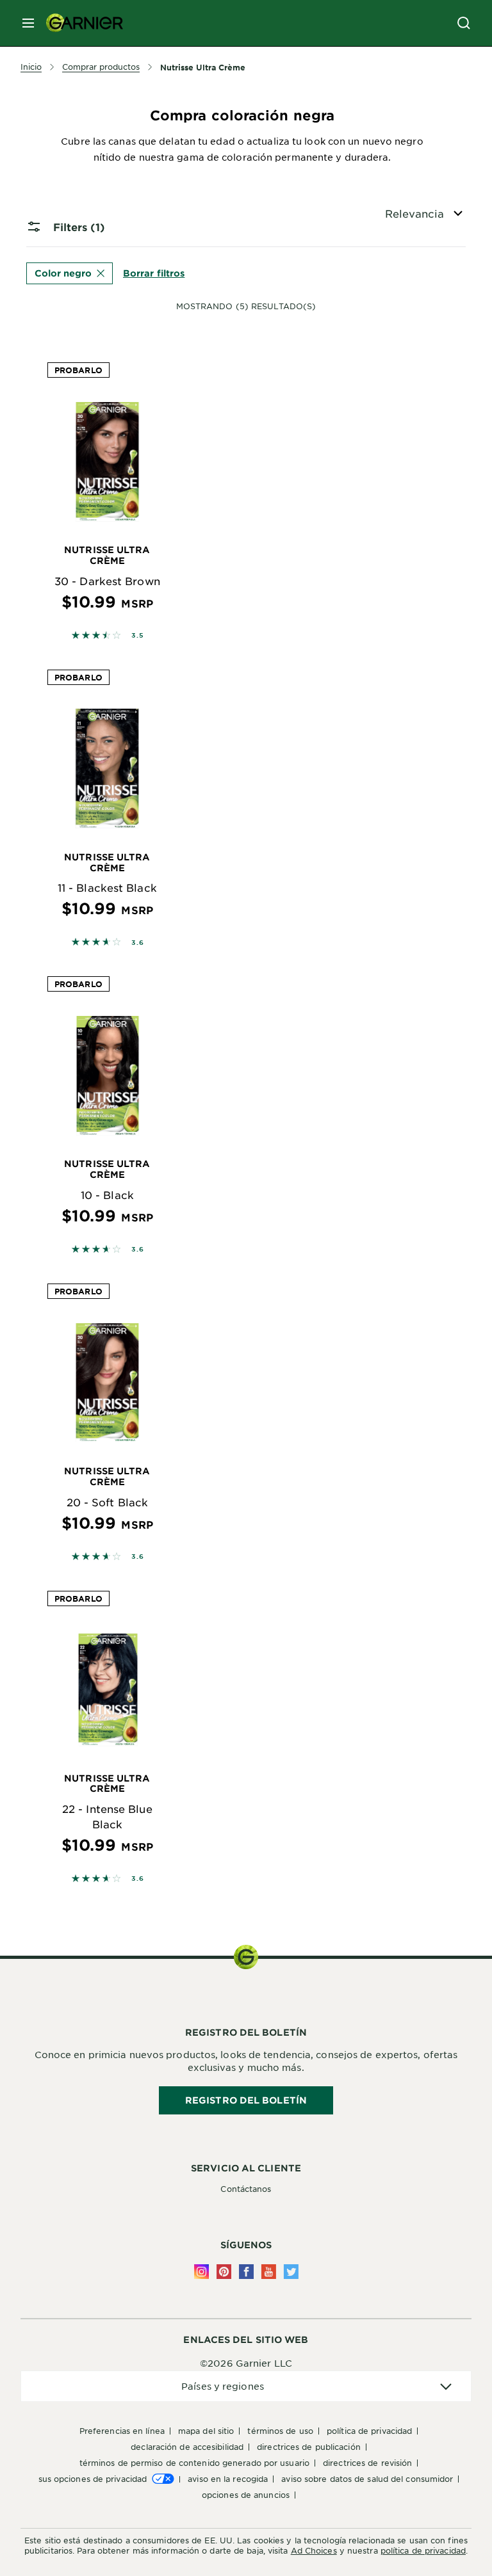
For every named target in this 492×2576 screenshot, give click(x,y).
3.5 (137, 635)
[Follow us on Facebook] (246, 2272)
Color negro (63, 273)
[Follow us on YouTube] (269, 2272)
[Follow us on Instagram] (201, 2272)
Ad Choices (314, 2550)
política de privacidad (423, 2550)
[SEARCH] (464, 23)
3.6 (137, 942)
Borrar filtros (154, 273)
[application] (246, 2386)
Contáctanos (246, 2189)
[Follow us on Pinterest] (224, 2272)
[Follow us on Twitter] (291, 2272)
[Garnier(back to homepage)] (79, 23)
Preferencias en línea (122, 2431)
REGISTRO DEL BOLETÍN (246, 2100)
